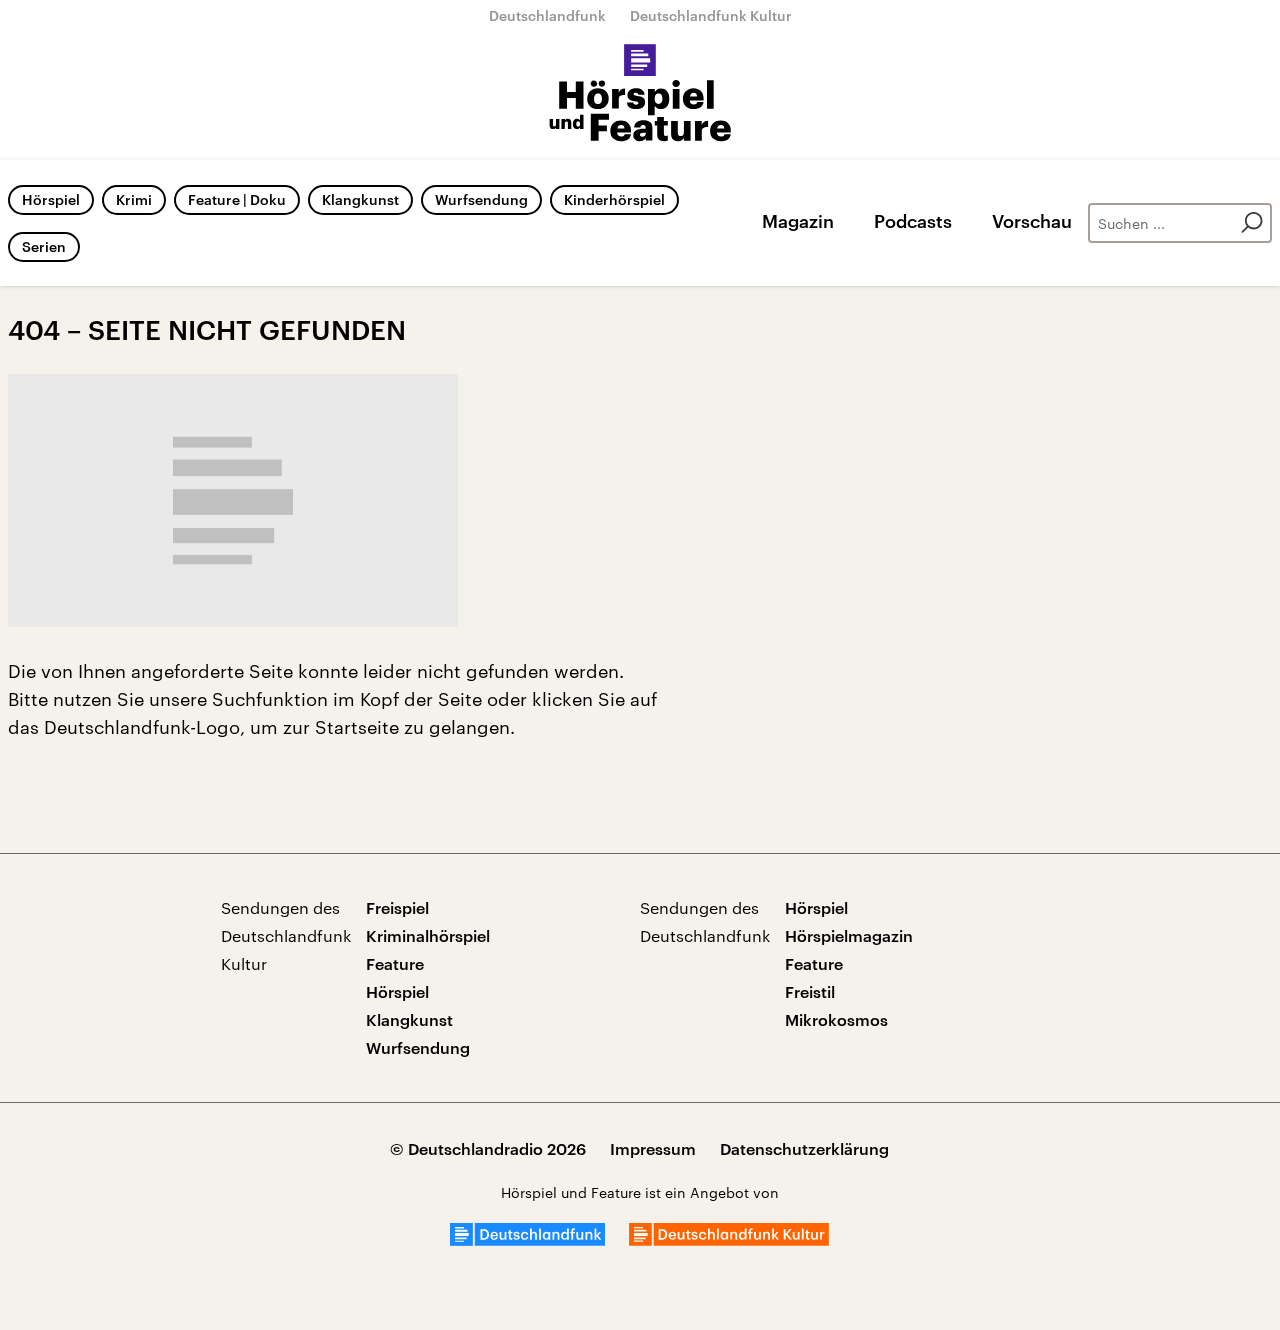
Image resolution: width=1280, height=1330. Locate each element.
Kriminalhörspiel (428, 935)
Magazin (798, 221)
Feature (395, 963)
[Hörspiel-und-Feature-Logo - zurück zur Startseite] (640, 94)
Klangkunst (360, 199)
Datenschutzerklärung (804, 1148)
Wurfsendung (481, 199)
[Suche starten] (1252, 223)
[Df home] (527, 1239)
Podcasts (913, 221)
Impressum (653, 1148)
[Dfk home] (729, 1239)
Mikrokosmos (836, 1019)
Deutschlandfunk (547, 15)
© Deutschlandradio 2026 (488, 1148)
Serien (44, 246)
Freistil (810, 991)
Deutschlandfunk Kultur (711, 15)
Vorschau (1032, 221)
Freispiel (397, 907)
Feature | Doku (237, 199)
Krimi (134, 199)
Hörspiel (51, 199)
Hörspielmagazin (849, 935)
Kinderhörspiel (614, 199)
